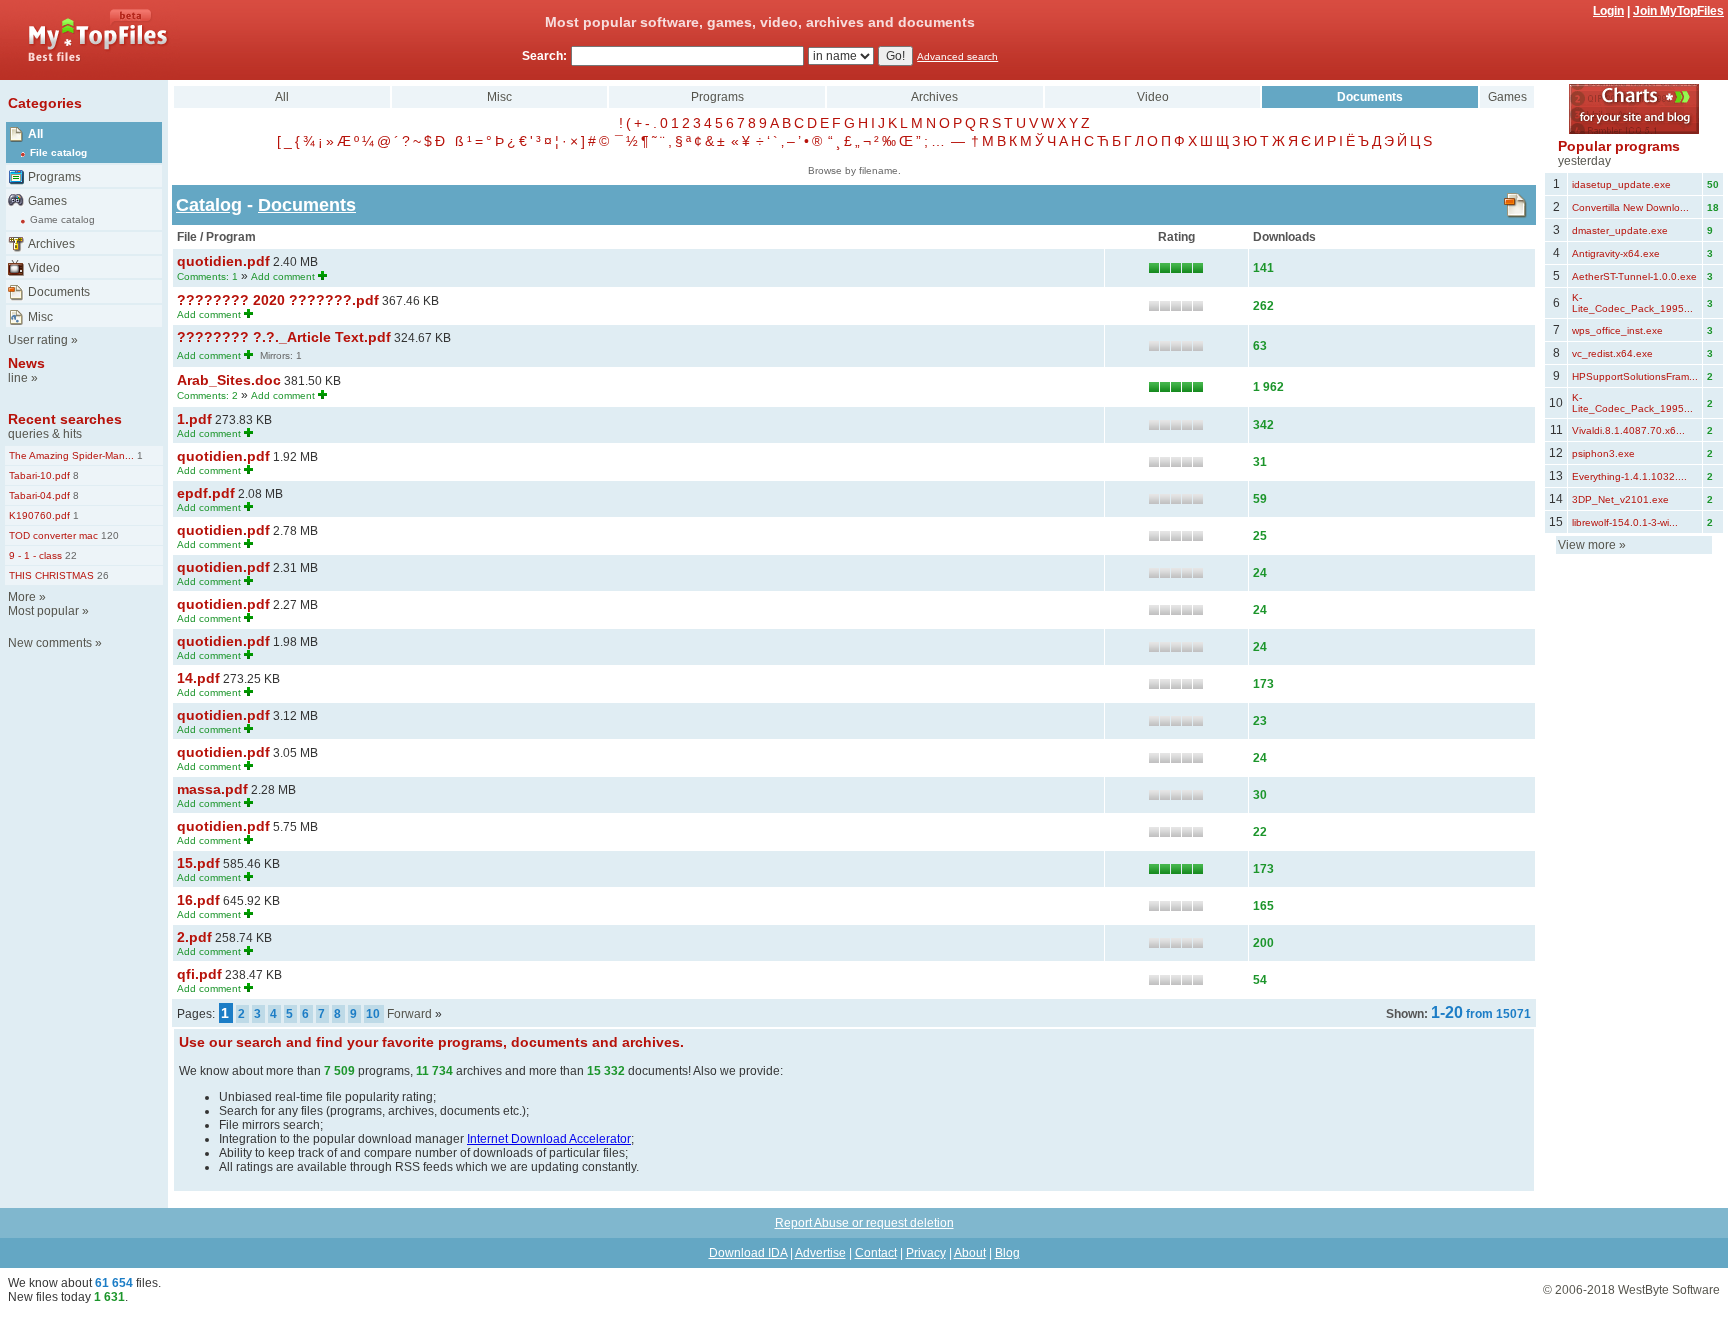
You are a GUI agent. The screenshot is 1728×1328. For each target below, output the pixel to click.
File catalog (58, 152)
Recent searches (65, 419)
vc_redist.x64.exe (1612, 353)
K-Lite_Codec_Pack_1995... (1632, 303)
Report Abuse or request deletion (864, 1223)
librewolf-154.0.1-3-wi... (1625, 522)
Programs (54, 177)
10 (373, 1014)
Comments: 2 (207, 395)
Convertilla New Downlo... (1630, 207)
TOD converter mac (53, 535)
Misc (40, 317)
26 (101, 575)
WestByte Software (1669, 1290)
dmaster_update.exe (1620, 230)
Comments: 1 (207, 276)
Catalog (209, 205)
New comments (50, 643)
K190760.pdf (39, 515)
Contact (876, 1253)
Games (47, 201)
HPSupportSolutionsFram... (1635, 376)
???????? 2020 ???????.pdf (278, 300)
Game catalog (62, 219)
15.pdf (198, 863)
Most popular (43, 611)
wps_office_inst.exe (1617, 330)
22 (69, 555)
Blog (1007, 1253)
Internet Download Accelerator (549, 1139)
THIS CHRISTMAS (51, 575)
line (18, 378)
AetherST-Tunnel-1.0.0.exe (1634, 276)
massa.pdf (212, 789)
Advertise (820, 1253)
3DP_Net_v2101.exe (1620, 499)
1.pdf (194, 419)
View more (1587, 545)
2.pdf (194, 937)
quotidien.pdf (223, 261)
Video (44, 268)
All (35, 134)
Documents (59, 292)
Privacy (926, 1253)
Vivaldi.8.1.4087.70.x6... (1628, 430)
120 (108, 535)
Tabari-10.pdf (39, 475)
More (22, 597)
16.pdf (198, 900)
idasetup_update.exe (1621, 184)
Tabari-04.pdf (39, 495)
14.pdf (198, 678)
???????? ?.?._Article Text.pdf (284, 337)
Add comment (283, 276)
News (26, 363)
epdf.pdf (206, 493)
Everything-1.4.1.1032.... (1629, 476)
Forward (409, 1014)
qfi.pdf (199, 974)
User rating (38, 340)
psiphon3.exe (1603, 453)
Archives (51, 244)
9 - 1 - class (35, 555)
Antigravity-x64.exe (1616, 253)
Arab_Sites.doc (229, 380)
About (970, 1253)
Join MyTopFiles (1678, 11)
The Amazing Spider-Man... (71, 455)
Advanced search (957, 56)
